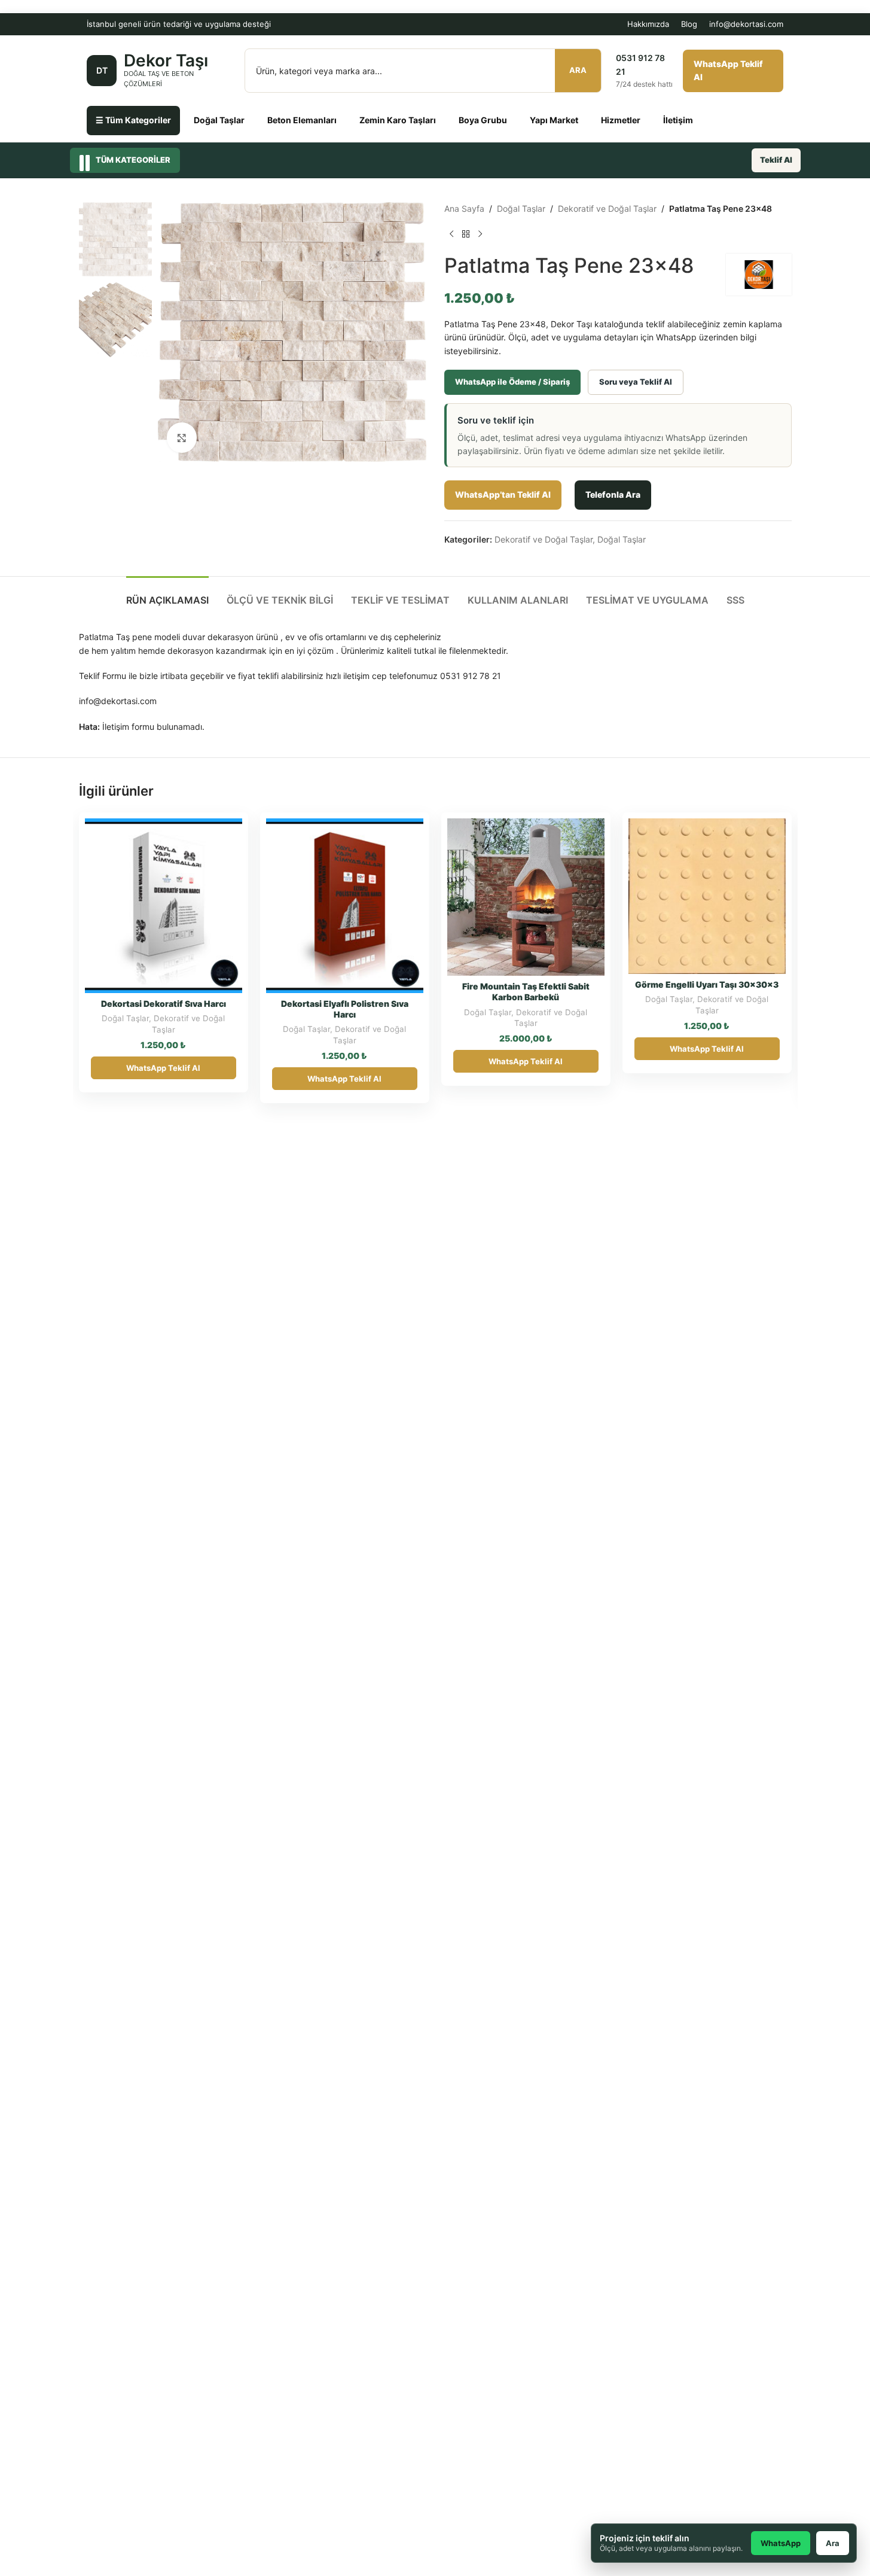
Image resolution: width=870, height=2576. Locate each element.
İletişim (678, 120)
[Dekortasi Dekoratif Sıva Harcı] (164, 906)
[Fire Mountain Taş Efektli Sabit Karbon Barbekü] (526, 897)
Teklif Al (776, 160)
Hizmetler (621, 120)
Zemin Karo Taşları (398, 120)
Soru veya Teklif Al (636, 382)
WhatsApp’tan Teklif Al (503, 494)
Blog (689, 24)
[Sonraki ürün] (480, 235)
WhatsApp (781, 2543)
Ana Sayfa (464, 208)
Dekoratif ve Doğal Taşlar (607, 208)
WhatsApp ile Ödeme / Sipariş (512, 382)
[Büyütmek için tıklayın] (182, 437)
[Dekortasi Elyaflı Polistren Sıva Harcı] (345, 906)
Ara (578, 70)
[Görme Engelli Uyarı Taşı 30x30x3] (707, 896)
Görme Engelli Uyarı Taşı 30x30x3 (707, 984)
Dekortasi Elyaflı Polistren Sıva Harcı (345, 1009)
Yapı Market (554, 120)
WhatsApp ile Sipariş (200, 832)
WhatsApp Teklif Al (728, 70)
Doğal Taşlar (219, 120)
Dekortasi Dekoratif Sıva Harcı (164, 1004)
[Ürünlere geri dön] (466, 235)
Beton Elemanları (302, 120)
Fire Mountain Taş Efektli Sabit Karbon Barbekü (526, 992)
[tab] (167, 594)
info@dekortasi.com (746, 24)
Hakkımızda (648, 24)
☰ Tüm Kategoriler (133, 120)
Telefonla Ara (613, 494)
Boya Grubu (483, 120)
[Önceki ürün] (451, 235)
